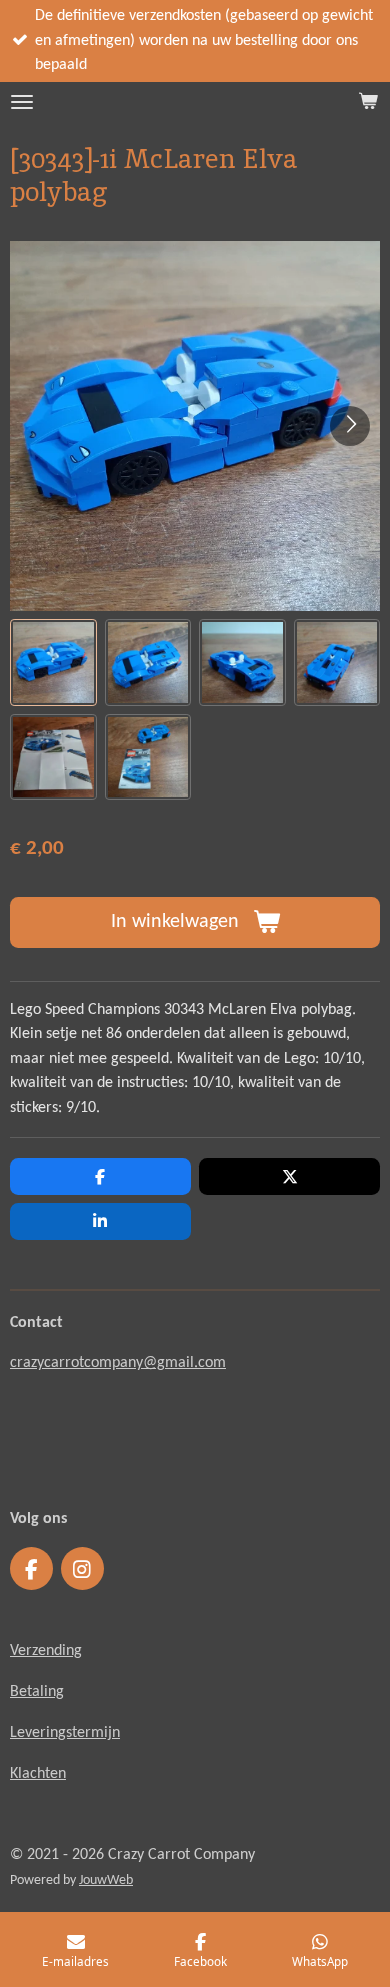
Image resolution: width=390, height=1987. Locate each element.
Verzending (46, 1651)
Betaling (37, 1692)
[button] (53, 662)
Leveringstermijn (65, 1733)
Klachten (38, 1774)
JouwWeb (106, 1880)
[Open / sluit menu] (22, 102)
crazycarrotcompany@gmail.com (118, 1363)
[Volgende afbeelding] (350, 426)
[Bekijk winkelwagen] (368, 102)
